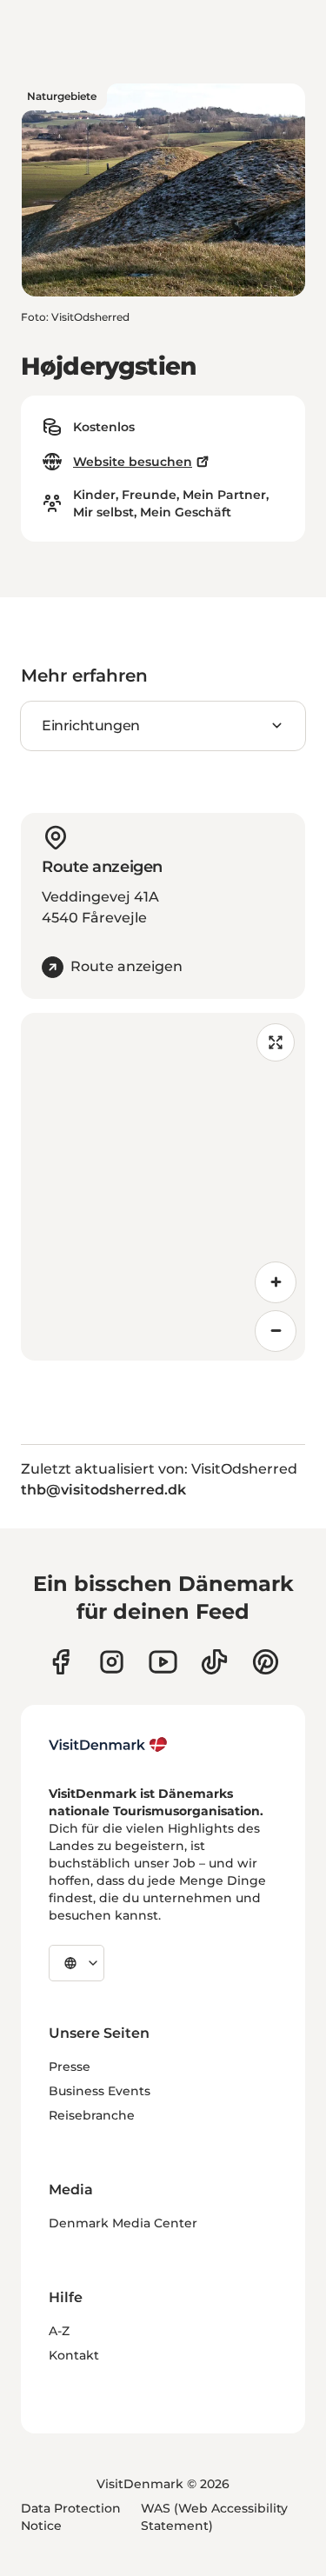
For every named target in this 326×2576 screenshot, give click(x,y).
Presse (70, 2067)
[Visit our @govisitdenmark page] (214, 1662)
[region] (163, 1187)
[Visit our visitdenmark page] (163, 1662)
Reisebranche (92, 2115)
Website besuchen (133, 462)
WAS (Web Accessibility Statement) (214, 2517)
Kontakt (74, 2355)
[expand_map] (276, 1042)
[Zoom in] (276, 1282)
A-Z (59, 2331)
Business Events (100, 2091)
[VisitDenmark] (108, 1745)
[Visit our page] (112, 1662)
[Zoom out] (276, 1331)
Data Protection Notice (71, 2517)
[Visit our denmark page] (60, 1662)
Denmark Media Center (123, 2223)
